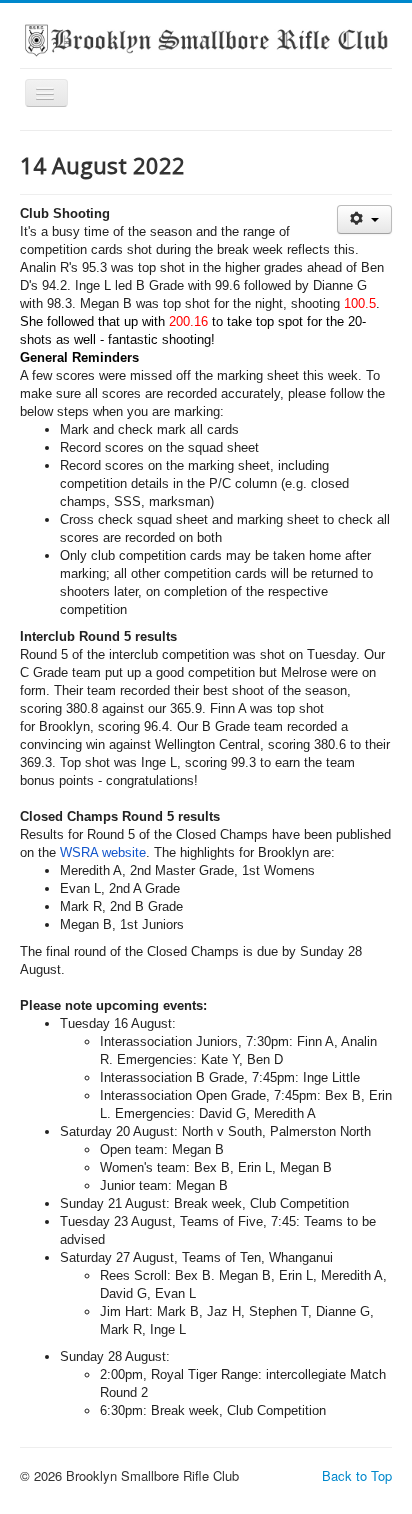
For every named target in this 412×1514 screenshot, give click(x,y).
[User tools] (364, 219)
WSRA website (103, 852)
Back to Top (357, 1475)
